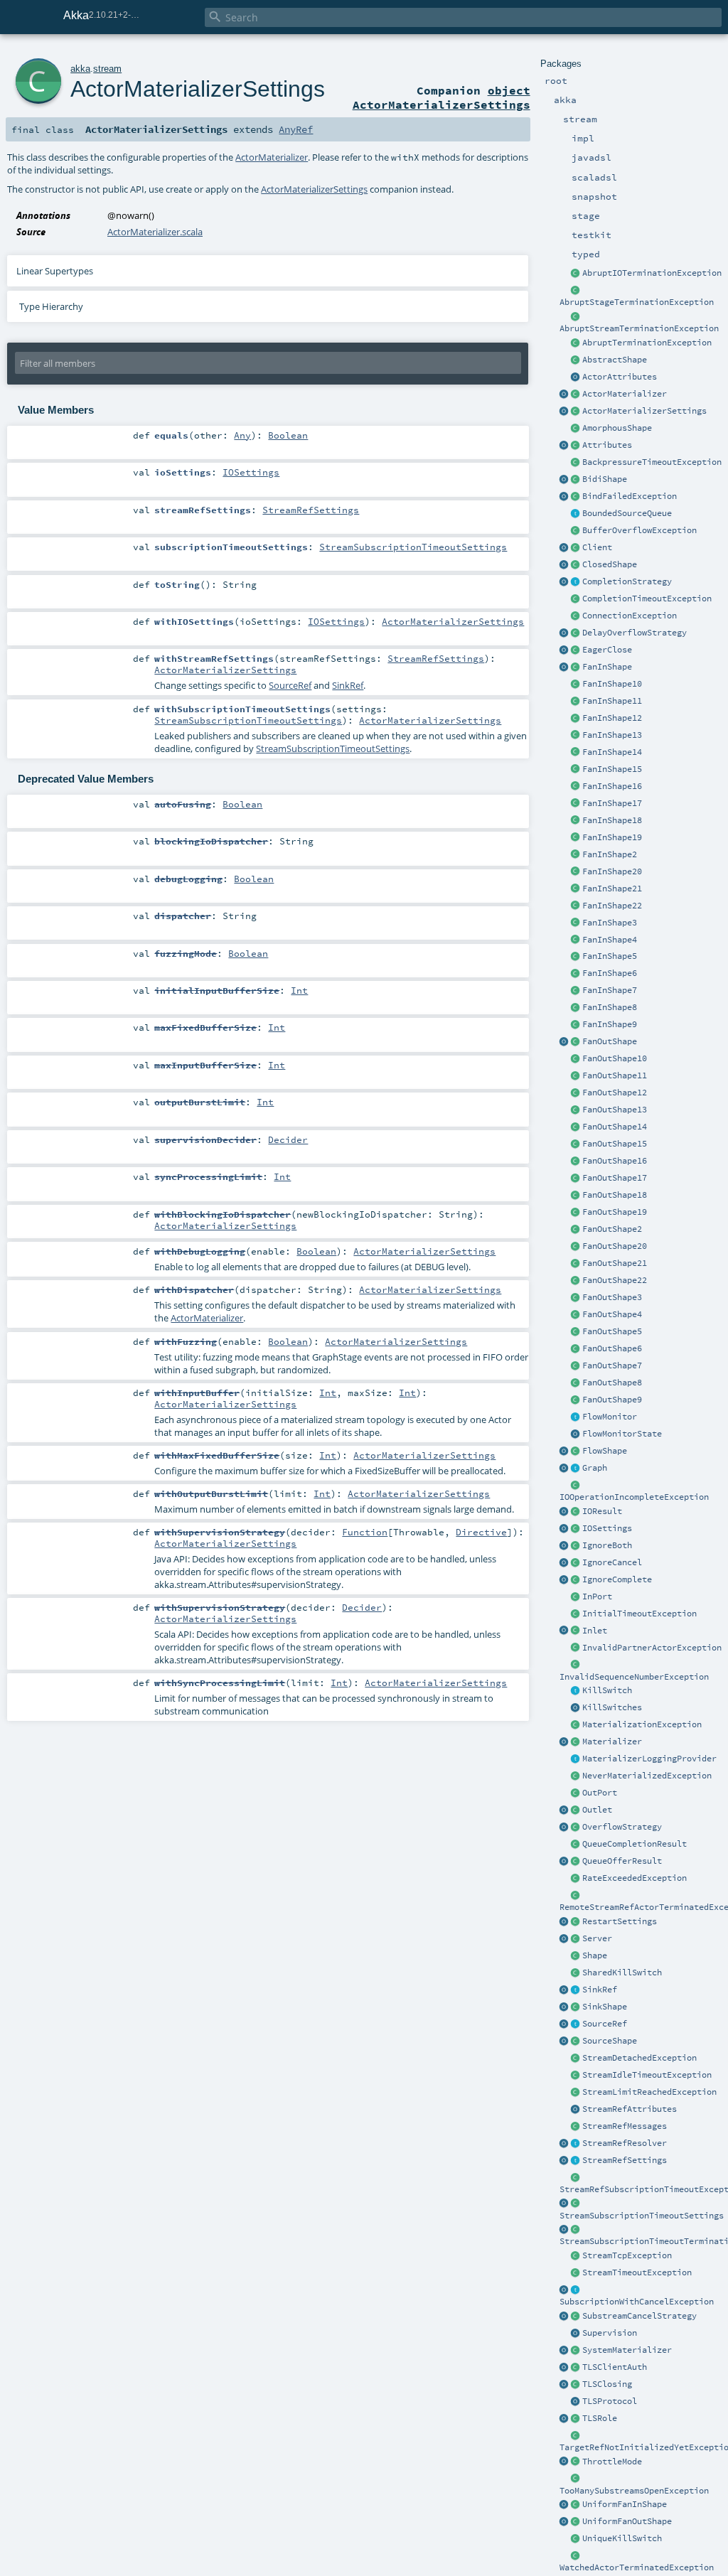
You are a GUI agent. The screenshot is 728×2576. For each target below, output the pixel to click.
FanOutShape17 (615, 1178)
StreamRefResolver (625, 2143)
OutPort (600, 1793)
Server (597, 1938)
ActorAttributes (620, 377)
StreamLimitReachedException (649, 2092)
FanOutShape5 (612, 1331)
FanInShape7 (610, 990)
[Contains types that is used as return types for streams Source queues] (564, 1862)
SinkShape (605, 2007)
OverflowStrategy (622, 1827)
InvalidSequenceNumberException (634, 1677)
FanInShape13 (612, 735)
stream (107, 69)
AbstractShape (615, 360)
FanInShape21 (612, 889)
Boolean (288, 435)
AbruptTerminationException (647, 343)
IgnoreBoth (607, 1545)
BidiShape (605, 479)
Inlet (595, 1631)
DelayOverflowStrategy (635, 633)
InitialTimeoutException (639, 1614)
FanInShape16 (612, 786)
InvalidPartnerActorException (652, 1648)
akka (80, 69)
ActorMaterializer (625, 394)
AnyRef (296, 129)
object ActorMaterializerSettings (441, 97)
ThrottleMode (612, 2462)
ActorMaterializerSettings (644, 411)
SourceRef (605, 2024)
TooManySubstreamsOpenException (634, 2491)
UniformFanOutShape (627, 2521)
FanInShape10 (612, 684)
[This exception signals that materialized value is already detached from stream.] (576, 2059)
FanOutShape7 (612, 1365)
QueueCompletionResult (635, 1844)
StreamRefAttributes (630, 2109)
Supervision (610, 2333)
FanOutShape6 (612, 1348)
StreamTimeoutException (637, 2272)
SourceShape (610, 2041)
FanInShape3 (610, 923)
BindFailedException (630, 496)
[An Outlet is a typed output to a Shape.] (564, 1810)
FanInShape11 (612, 701)
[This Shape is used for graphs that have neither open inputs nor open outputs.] (576, 565)
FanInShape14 (612, 752)
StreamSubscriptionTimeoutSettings (642, 2216)
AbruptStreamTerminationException (639, 328)
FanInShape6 (610, 973)
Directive (481, 1532)
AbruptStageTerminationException (637, 302)
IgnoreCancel (612, 1562)
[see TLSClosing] (576, 650)
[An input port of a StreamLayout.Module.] (576, 1597)
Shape (595, 1955)
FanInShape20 (612, 871)
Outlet (597, 1810)
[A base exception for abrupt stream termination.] (576, 317)
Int (299, 990)
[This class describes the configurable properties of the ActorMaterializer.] (576, 412)
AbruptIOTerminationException (652, 273)
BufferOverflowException (639, 530)
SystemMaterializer (627, 2350)
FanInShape (607, 667)
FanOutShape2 (612, 1229)
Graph (595, 1468)
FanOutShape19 (615, 1212)
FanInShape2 (610, 854)
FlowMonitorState (622, 1434)
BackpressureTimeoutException (652, 462)
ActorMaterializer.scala (155, 232)
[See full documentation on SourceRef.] (564, 2024)
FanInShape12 (612, 718)
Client (597, 547)
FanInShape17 (612, 803)
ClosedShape (610, 564)
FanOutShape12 (615, 1093)
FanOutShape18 (615, 1195)
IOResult (602, 1511)
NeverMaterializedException (647, 1776)
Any (242, 435)
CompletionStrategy (627, 581)
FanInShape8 (610, 1007)
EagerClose (607, 650)
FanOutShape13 (615, 1110)
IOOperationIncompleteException (634, 1497)
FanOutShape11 (615, 1075)
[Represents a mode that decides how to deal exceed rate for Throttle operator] (576, 2462)
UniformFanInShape (625, 2504)
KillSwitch (607, 1690)
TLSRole (600, 2418)
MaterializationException (642, 1724)
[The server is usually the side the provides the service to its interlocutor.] (576, 1939)
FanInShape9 (610, 1024)
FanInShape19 (612, 837)
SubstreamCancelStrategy (639, 2316)
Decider (288, 1139)
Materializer (612, 1742)
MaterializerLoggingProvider (649, 1759)
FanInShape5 (610, 956)
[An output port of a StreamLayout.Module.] (576, 1793)
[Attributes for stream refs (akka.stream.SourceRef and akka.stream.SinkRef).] (576, 2110)
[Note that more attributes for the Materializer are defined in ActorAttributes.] (564, 446)
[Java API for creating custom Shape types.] (576, 360)
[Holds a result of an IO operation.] (576, 1512)
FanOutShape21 (615, 1263)
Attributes (607, 445)
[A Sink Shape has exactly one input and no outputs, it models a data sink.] (576, 2007)
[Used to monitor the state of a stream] (576, 1417)
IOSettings (607, 1528)
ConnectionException (630, 616)
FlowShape (605, 1451)
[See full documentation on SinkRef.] (564, 1990)
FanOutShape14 (615, 1127)
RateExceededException (635, 1878)
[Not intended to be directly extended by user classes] (576, 1469)
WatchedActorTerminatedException (637, 2567)
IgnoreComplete (617, 1579)
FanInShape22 (612, 906)
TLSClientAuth (615, 2367)
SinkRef (600, 1990)
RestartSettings (620, 1921)
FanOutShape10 (615, 1058)
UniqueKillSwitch (622, 2538)
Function (365, 1532)
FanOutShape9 (612, 1400)
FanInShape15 (612, 769)
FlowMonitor (610, 1417)
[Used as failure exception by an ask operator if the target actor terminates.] (576, 2556)
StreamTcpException (627, 2255)
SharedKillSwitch (622, 1973)
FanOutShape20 (615, 1246)
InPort (597, 1596)
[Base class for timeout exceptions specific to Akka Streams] (576, 2273)
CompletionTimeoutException (647, 599)
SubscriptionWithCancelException (637, 2302)
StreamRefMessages (625, 2126)
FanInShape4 (610, 940)
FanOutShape (610, 1041)
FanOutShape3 (612, 1297)
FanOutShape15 (615, 1144)
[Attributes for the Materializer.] (576, 377)
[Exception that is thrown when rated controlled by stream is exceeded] (576, 1879)
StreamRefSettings (625, 2160)
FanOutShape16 (615, 1161)
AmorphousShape (617, 428)
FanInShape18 (612, 820)
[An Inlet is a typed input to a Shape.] (564, 1631)
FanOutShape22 (615, 1280)
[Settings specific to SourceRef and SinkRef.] (576, 2161)
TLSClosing (607, 2384)
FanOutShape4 (612, 1314)
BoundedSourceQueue (627, 513)
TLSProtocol (610, 2401)
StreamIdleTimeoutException (647, 2075)
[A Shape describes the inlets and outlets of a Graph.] (576, 1956)
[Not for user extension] (576, 1759)
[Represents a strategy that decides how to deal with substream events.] (576, 2317)
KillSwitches (612, 1707)
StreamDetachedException (639, 2058)
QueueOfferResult (622, 1861)
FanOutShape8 (612, 1383)
